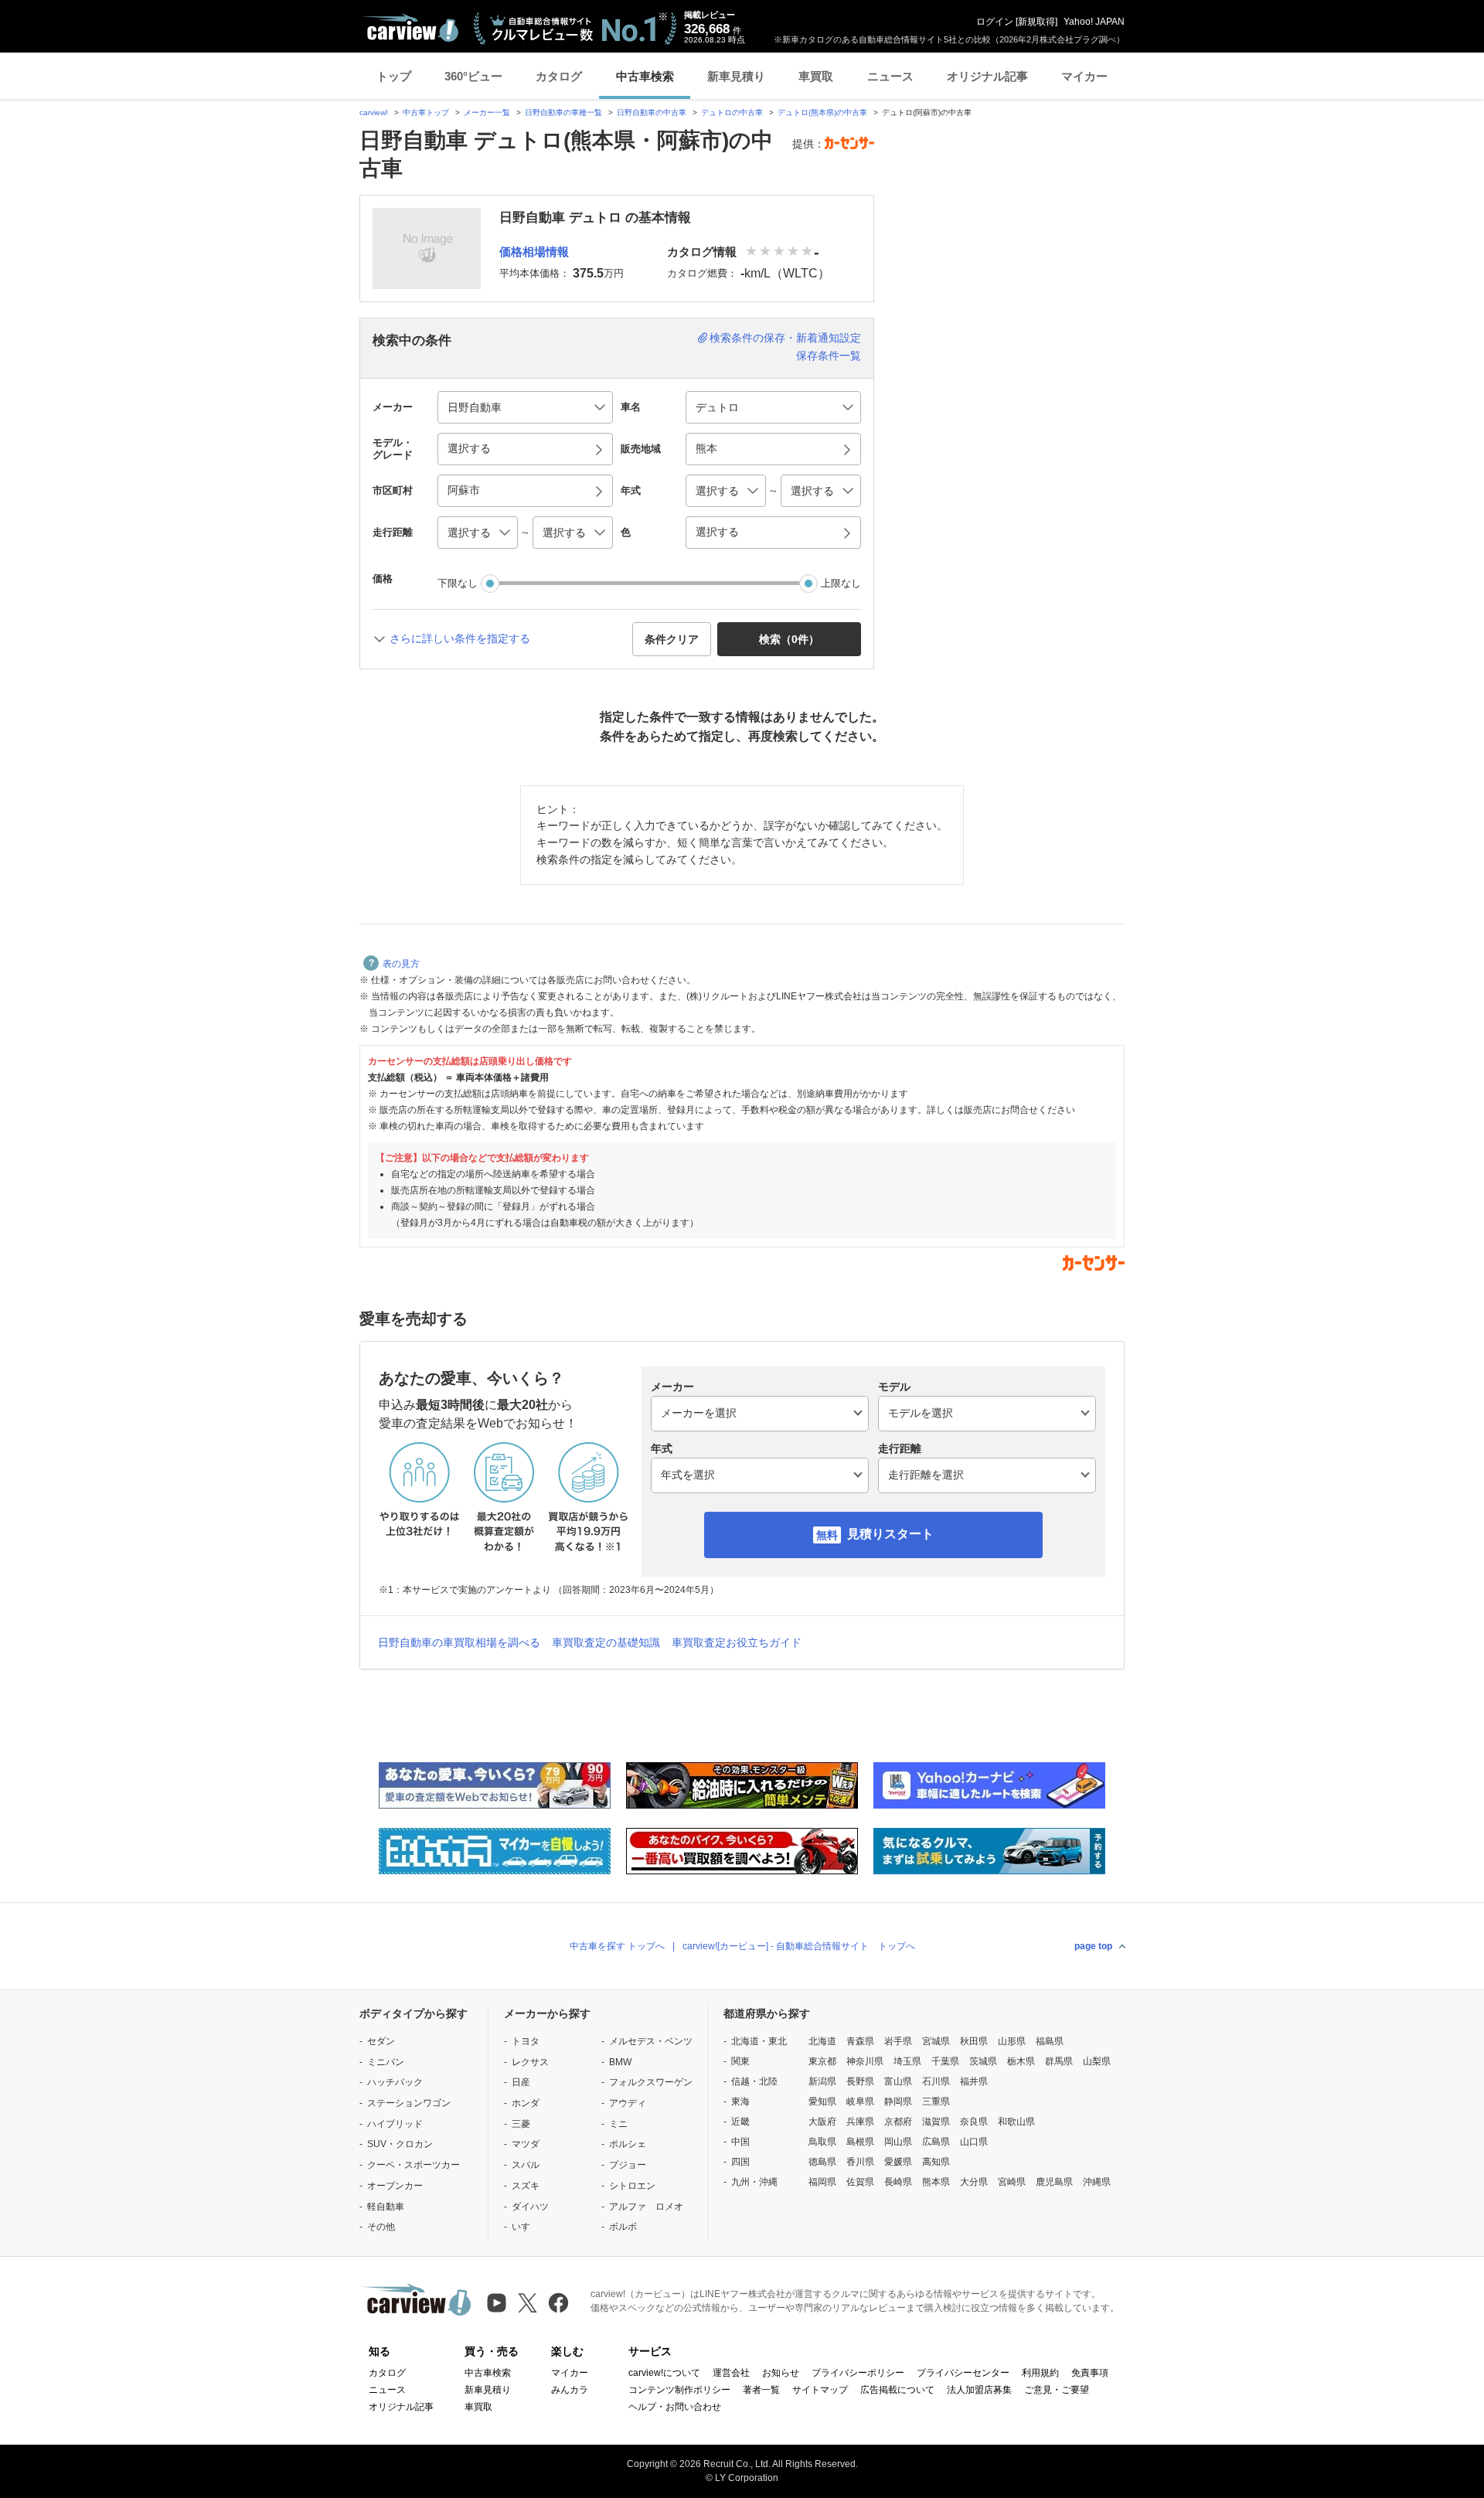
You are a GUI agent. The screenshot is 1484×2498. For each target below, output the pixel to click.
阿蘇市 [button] (464, 490)
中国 (740, 2142)
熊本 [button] (706, 448)
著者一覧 (761, 2390)
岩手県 (898, 2041)
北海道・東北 (759, 2041)
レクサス (530, 2062)
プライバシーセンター (963, 2373)
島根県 (860, 2142)
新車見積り (736, 76)
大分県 (974, 2182)
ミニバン (386, 2062)
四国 (740, 2162)
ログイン (995, 22)
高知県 (936, 2162)
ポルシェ (628, 2144)
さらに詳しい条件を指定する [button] (460, 638)
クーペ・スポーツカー (414, 2165)
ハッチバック (395, 2082)
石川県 (936, 2081)
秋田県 (974, 2041)
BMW (620, 2062)
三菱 (521, 2124)
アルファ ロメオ (646, 2207)
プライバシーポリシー (858, 2373)
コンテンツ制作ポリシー (679, 2390)
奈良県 (974, 2122)
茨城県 (983, 2061)
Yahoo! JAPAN (1094, 22)
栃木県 (1021, 2061)
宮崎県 (1012, 2182)
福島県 (1050, 2041)
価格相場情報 (534, 252)
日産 (521, 2082)
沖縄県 (1097, 2182)
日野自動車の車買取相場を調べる (459, 1642)
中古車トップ (426, 112)
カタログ (559, 76)
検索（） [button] (789, 639)
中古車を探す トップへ (617, 1946)
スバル (526, 2165)
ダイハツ (530, 2207)
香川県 (860, 2162)
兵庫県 (860, 2122)
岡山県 (898, 2142)
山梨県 (1097, 2061)
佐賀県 (860, 2182)
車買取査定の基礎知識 (606, 1642)
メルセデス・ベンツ (651, 2041)
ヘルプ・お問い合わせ (675, 2407)
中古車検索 (645, 76)
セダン (381, 2041)
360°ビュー (473, 76)
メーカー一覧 (487, 112)
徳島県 (822, 2162)
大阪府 (822, 2122)
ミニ (618, 2124)
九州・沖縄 (754, 2182)
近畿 (740, 2122)
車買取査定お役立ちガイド (737, 1642)
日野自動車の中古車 (652, 112)
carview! (374, 112)
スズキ (526, 2186)
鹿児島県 (1054, 2182)
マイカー (1084, 76)
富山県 (898, 2081)
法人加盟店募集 (979, 2390)
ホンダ (526, 2103)
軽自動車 (386, 2207)
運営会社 (731, 2373)
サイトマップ (820, 2390)
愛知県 (822, 2102)
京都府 (898, 2122)
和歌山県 (1016, 2122)
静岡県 (898, 2102)
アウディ (628, 2103)
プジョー (628, 2165)
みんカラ (570, 2390)
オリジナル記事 (987, 76)
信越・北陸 (754, 2081)
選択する (717, 532)
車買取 (816, 76)
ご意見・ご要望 (1057, 2390)
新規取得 (1036, 22)
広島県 (936, 2142)
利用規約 (1040, 2373)
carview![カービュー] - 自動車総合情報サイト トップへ (799, 1946)
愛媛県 (898, 2162)
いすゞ (526, 2227)
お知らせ (781, 2373)
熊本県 (936, 2182)
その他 (381, 2227)
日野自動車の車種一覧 (563, 112)
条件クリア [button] (672, 639)
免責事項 (1090, 2373)
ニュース (890, 76)
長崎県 (898, 2182)
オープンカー (395, 2186)
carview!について (664, 2373)
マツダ (526, 2144)
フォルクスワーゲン (651, 2082)
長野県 (860, 2081)
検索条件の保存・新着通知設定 (785, 338)
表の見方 (401, 964)
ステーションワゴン (409, 2103)
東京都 (822, 2061)
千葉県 (945, 2061)
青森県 (860, 2041)
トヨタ (526, 2041)
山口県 (974, 2142)
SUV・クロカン (400, 2144)
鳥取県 (822, 2142)
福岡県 (822, 2182)
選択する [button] (469, 448)
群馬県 (1059, 2061)
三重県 (936, 2102)
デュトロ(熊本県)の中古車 (822, 112)
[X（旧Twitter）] (528, 2303)
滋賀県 (936, 2122)
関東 (740, 2061)
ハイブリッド (395, 2124)
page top (1093, 1946)
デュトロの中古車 (732, 112)
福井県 (974, 2081)
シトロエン (632, 2186)
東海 (740, 2102)
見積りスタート (890, 1534)
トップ (394, 76)
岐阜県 (860, 2102)
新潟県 (822, 2081)
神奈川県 (865, 2061)
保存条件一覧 (829, 356)
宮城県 (936, 2041)
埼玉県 (907, 2061)
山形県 (1012, 2041)
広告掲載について (897, 2390)
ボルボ (623, 2227)
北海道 (822, 2041)
